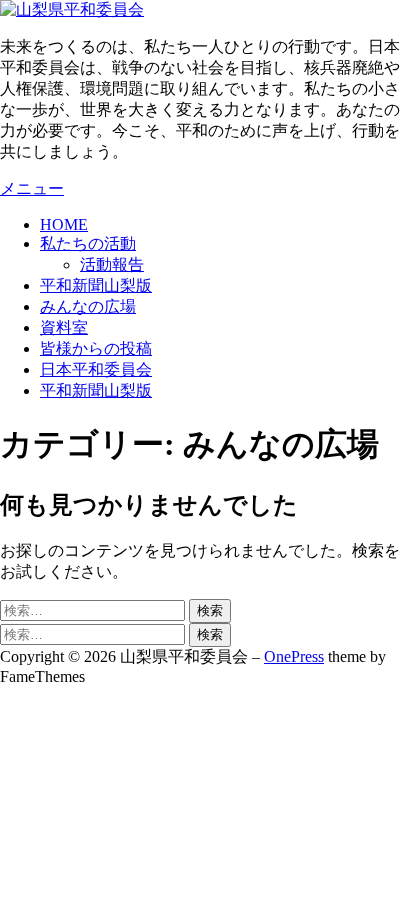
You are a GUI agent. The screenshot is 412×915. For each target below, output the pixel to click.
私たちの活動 (88, 243)
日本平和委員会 (96, 369)
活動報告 (112, 264)
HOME (64, 224)
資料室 (64, 327)
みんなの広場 (88, 306)
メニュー (32, 188)
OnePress (294, 656)
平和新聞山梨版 (96, 285)
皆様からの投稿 (96, 348)
